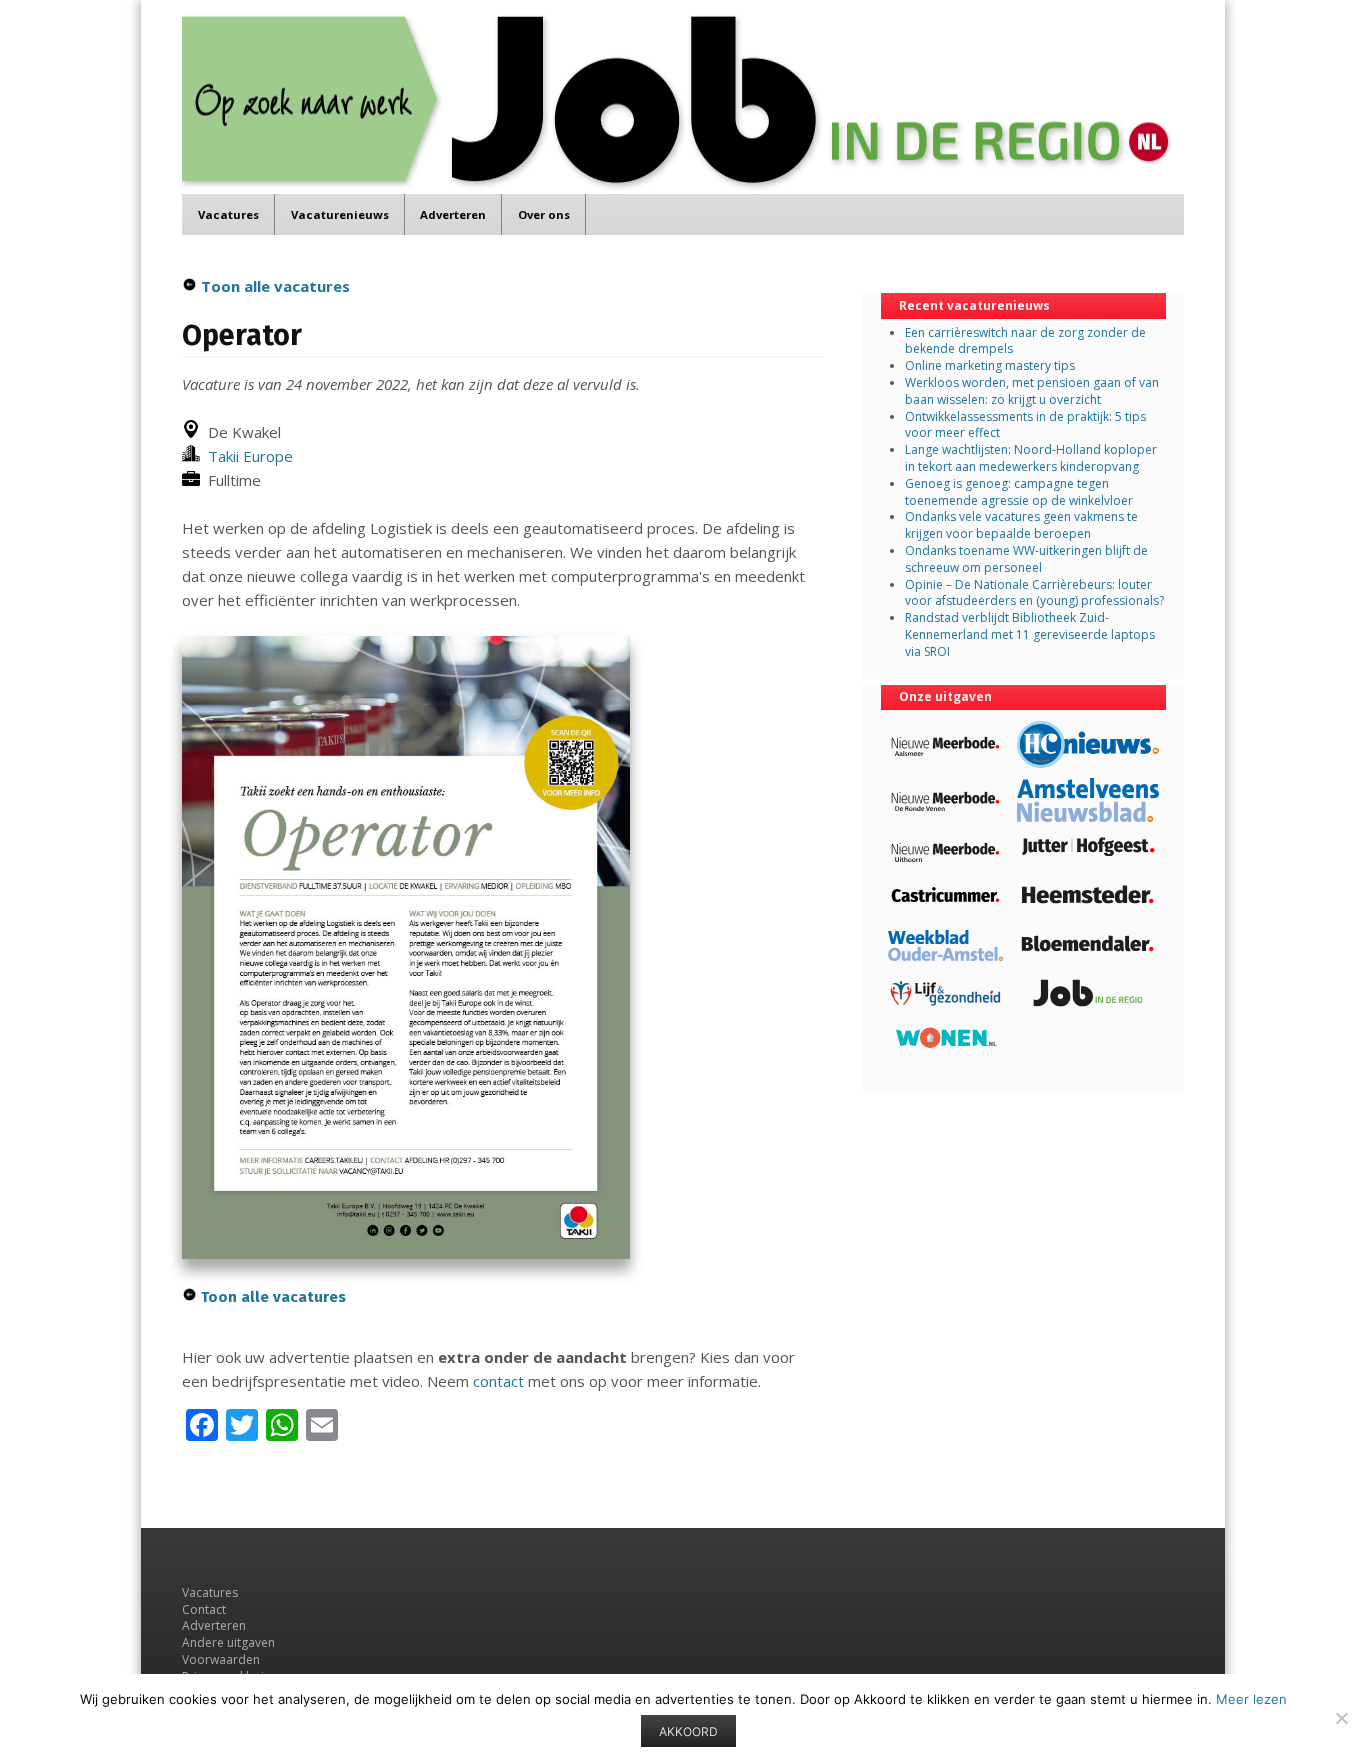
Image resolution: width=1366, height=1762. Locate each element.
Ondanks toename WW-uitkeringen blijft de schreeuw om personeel (1026, 559)
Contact (204, 1609)
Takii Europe (246, 456)
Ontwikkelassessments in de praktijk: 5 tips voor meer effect (1025, 425)
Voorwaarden (221, 1659)
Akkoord (688, 1731)
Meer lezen (1251, 1699)
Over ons (544, 214)
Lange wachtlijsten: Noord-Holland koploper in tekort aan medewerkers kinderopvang (1031, 458)
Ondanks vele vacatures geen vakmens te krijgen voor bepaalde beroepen (1021, 525)
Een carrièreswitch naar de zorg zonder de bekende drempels (1025, 341)
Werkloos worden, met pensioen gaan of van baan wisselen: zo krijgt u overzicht (1032, 391)
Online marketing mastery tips (990, 365)
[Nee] (1341, 1718)
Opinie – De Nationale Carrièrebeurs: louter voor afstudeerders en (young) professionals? (1034, 593)
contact (498, 1381)
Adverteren (453, 214)
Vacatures (228, 214)
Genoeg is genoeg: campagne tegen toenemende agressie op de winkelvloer (1019, 492)
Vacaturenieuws (340, 214)
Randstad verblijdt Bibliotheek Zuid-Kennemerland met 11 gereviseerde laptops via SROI (1030, 634)
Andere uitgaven (228, 1642)
